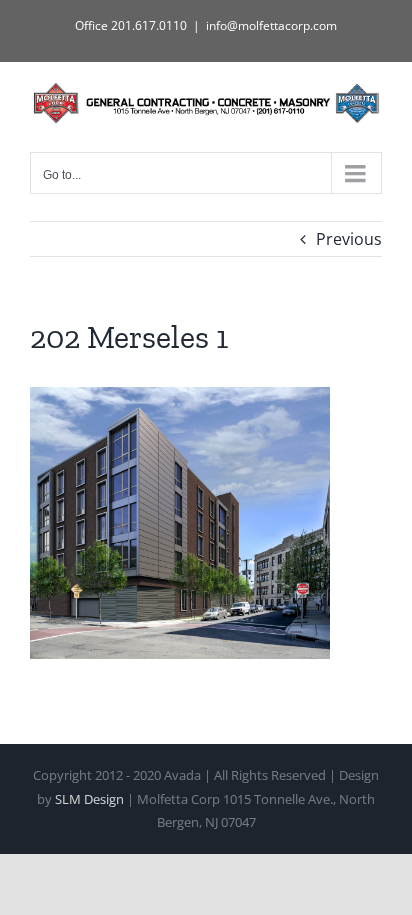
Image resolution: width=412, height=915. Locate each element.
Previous (349, 239)
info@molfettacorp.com (271, 25)
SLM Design (89, 799)
